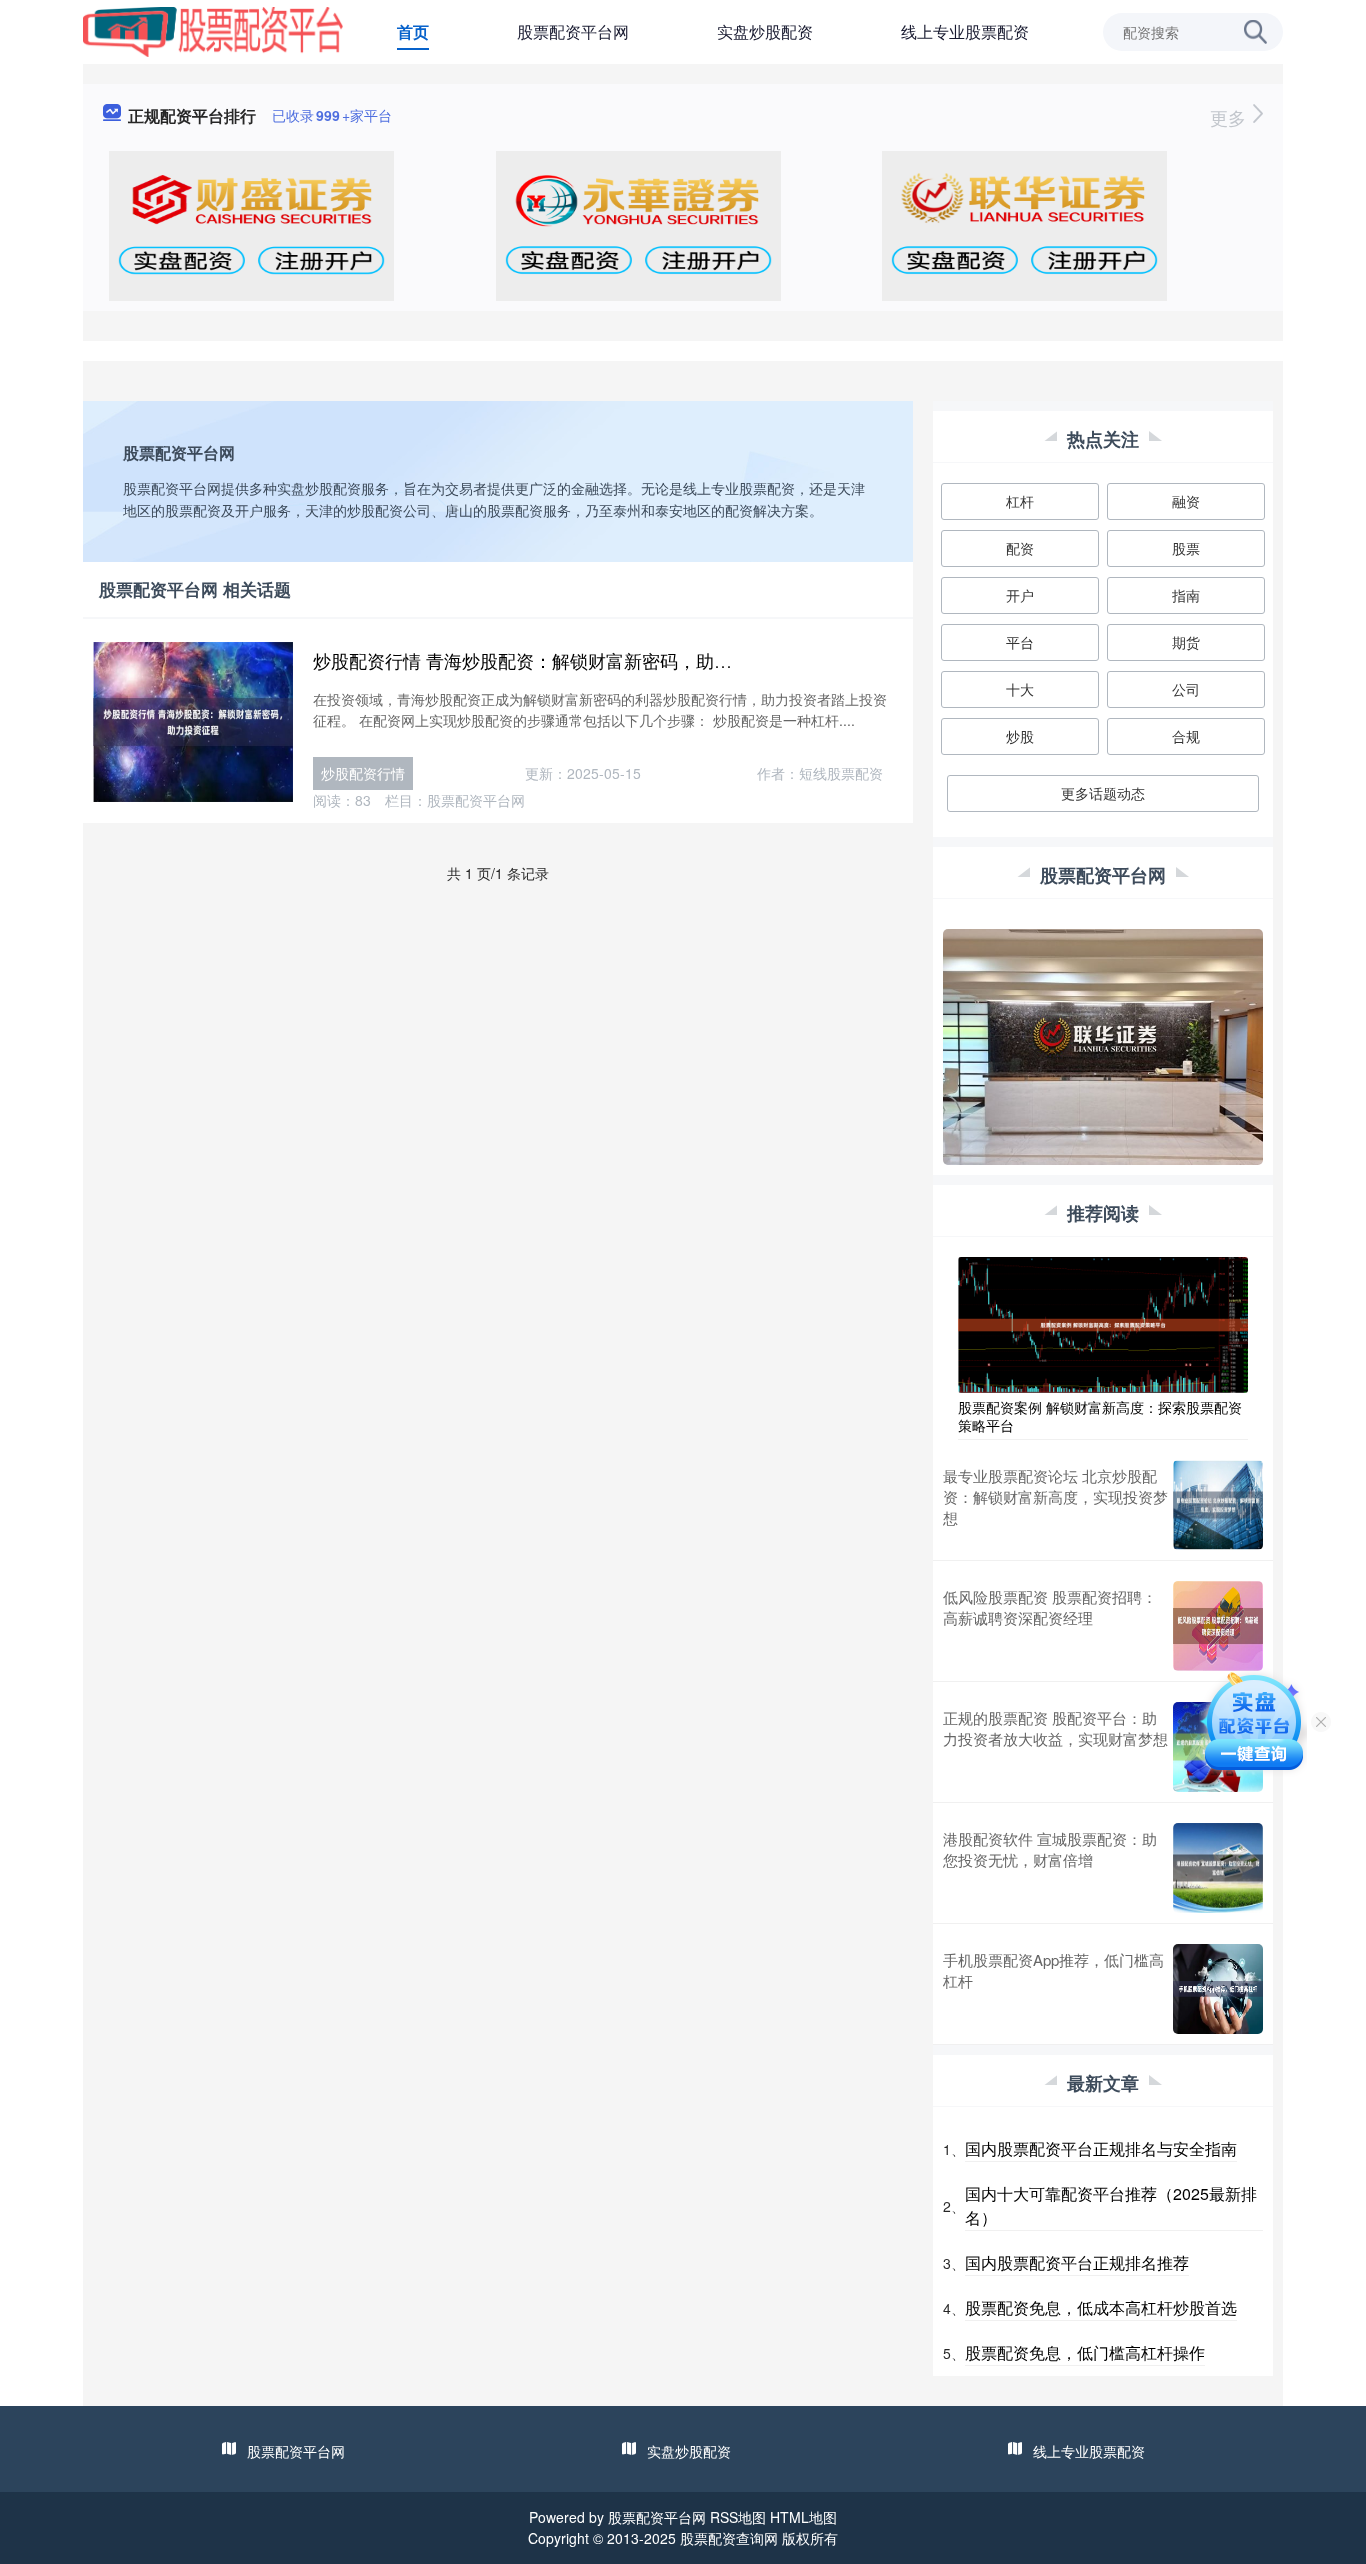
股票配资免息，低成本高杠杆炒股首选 (1101, 2307)
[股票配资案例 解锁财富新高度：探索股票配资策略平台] (1103, 1323)
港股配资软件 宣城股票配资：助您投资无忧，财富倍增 (1050, 1849)
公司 (1186, 689)
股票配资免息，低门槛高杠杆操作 (1085, 2352)
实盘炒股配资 (765, 31)
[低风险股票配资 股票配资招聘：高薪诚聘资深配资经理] (1218, 1626)
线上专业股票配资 (965, 31)
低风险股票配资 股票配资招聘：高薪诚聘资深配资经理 (1050, 1607)
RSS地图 (738, 2517)
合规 (1186, 736)
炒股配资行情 (363, 773)
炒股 (1020, 736)
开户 (1020, 595)
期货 (1186, 642)
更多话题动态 (1103, 793)
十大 (1020, 689)
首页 (413, 31)
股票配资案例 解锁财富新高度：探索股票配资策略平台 (1100, 1416)
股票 (1186, 548)
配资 (1020, 548)
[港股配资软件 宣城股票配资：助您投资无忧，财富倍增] (1218, 1868)
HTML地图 (803, 2517)
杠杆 (1020, 501)
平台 (1020, 642)
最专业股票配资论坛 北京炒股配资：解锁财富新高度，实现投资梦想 (1055, 1496)
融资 (1186, 501)
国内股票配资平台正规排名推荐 (1077, 2262)
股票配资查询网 (729, 2538)
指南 (1186, 595)
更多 (1230, 117)
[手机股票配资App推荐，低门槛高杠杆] (1218, 1989)
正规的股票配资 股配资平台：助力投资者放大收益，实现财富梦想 (1055, 1728)
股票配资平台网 (573, 31)
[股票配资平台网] (213, 30)
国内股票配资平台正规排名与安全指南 (1101, 2148)
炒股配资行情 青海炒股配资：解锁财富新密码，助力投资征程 (558, 660)
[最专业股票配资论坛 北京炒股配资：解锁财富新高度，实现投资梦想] (1218, 1505)
